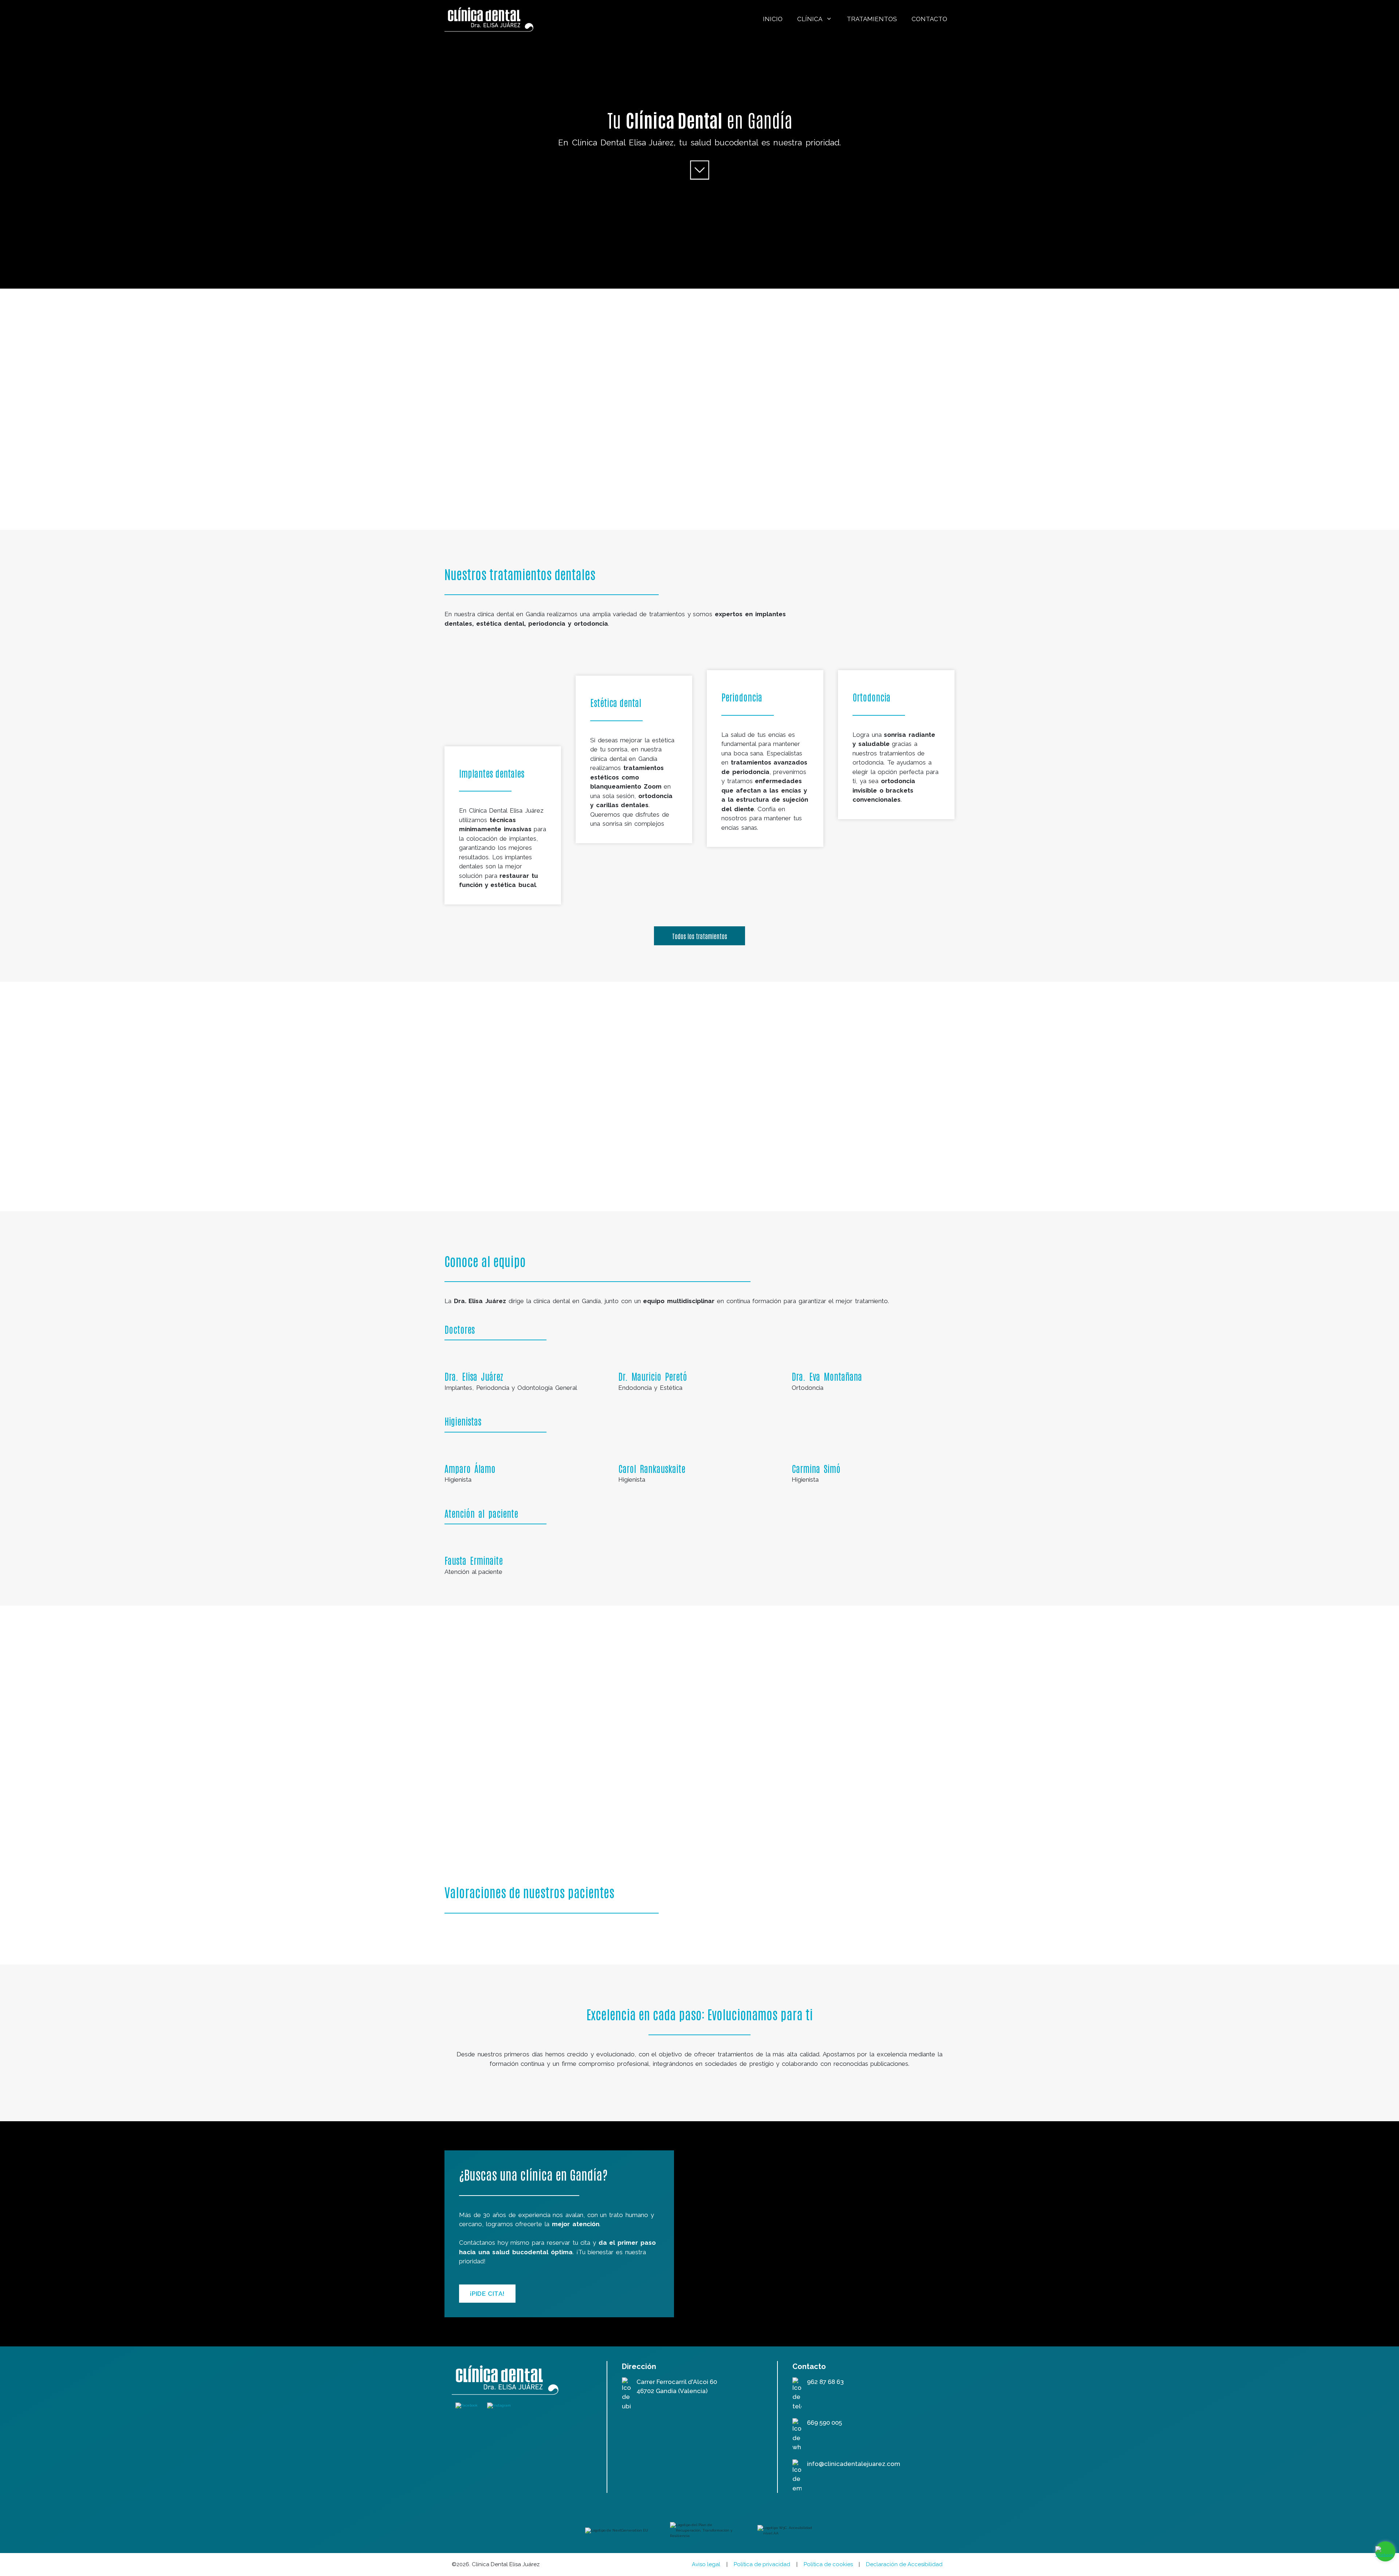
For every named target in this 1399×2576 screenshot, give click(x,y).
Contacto (929, 19)
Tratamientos (872, 19)
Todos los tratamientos (700, 936)
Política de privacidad (762, 2564)
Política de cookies (828, 2564)
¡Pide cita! (487, 2294)
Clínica (810, 19)
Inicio (773, 19)
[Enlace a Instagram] (499, 2405)
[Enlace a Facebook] (467, 2405)
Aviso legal (706, 2564)
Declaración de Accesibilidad (904, 2564)
